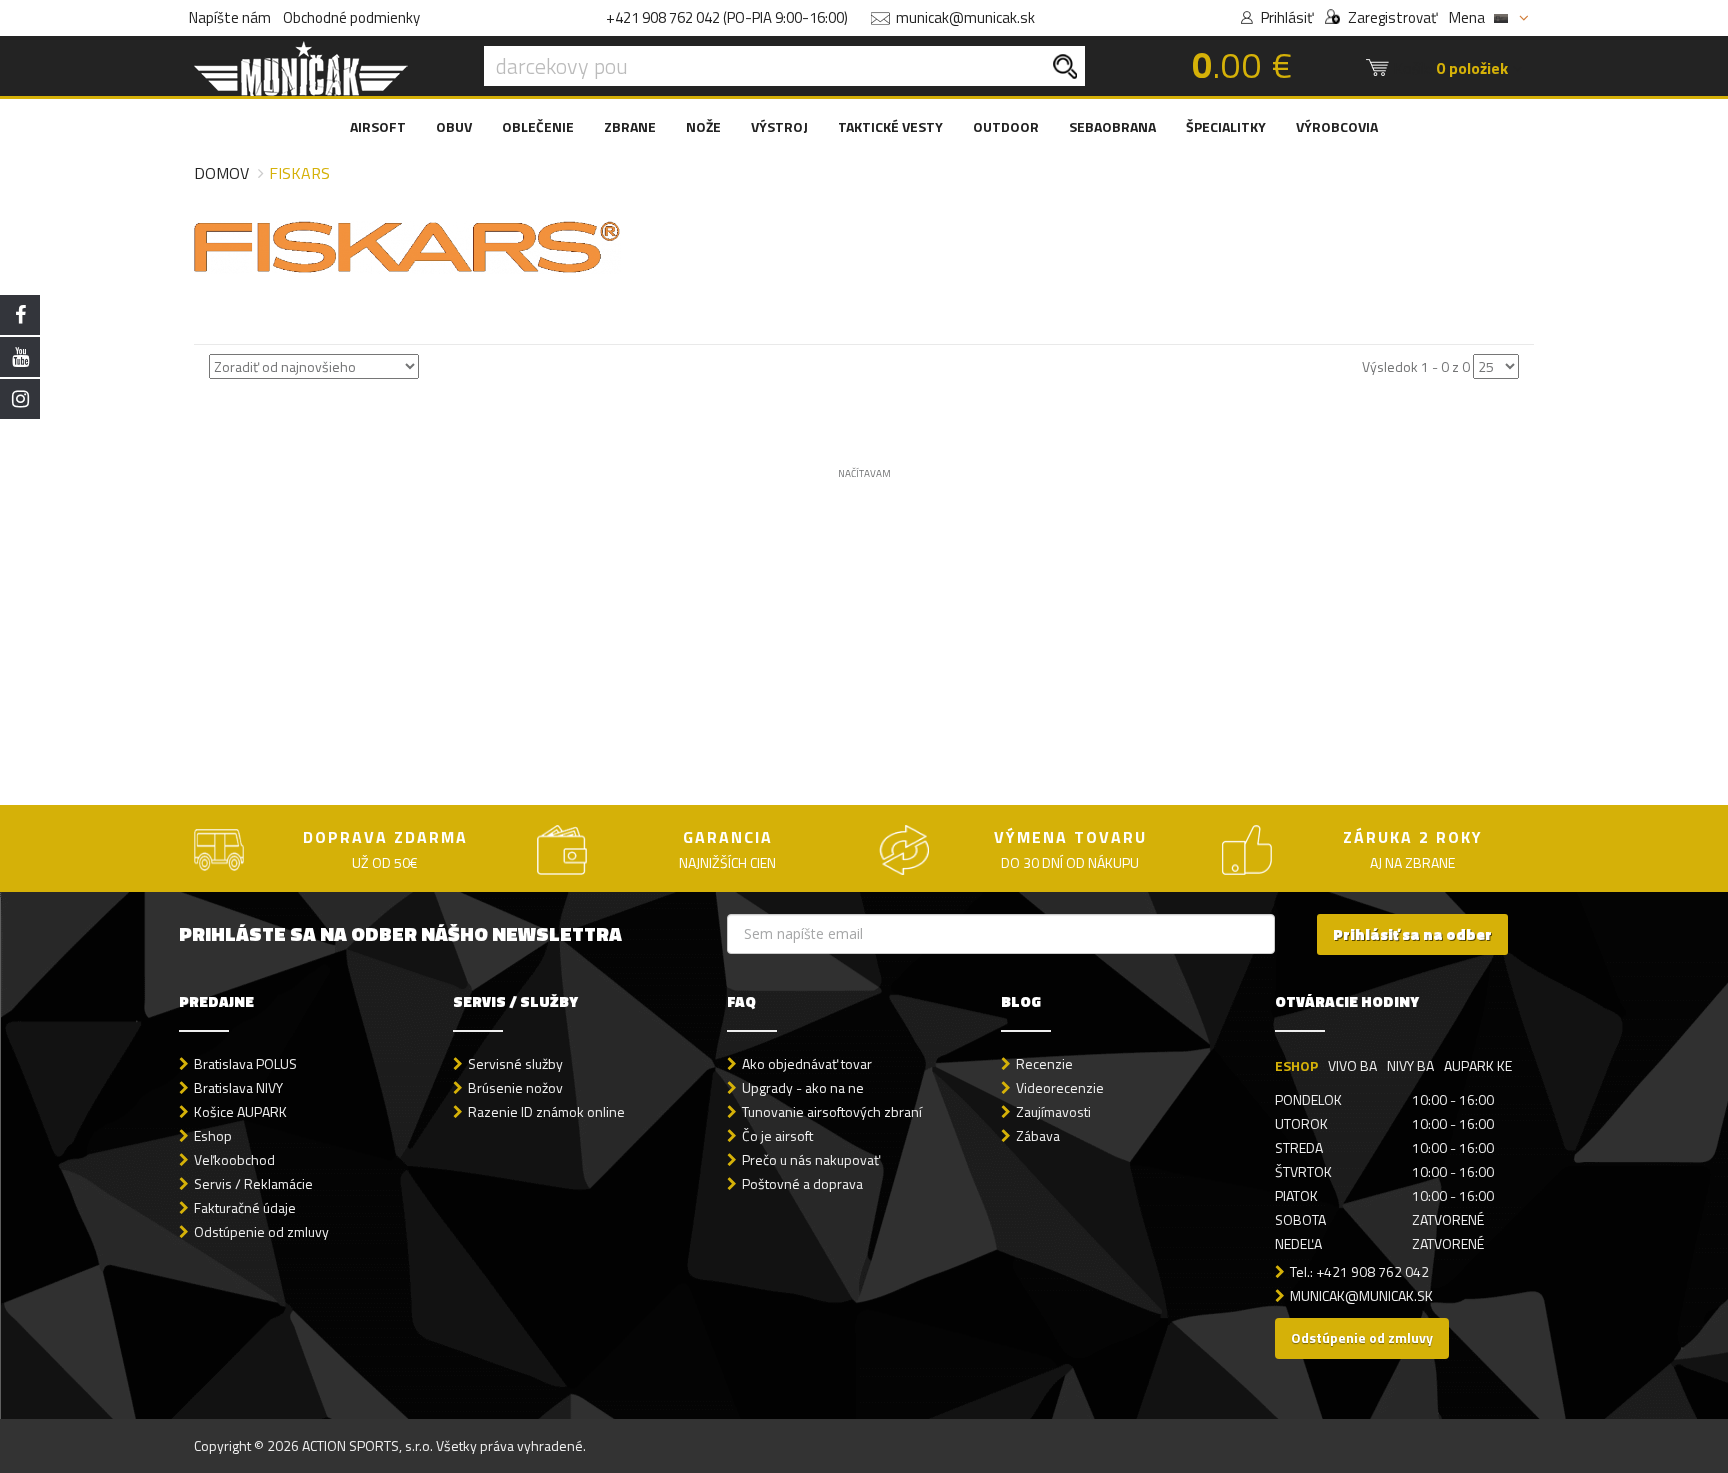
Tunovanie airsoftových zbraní (832, 1111)
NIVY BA (1410, 1065)
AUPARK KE (1478, 1065)
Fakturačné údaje (245, 1207)
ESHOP (1296, 1065)
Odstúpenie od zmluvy (261, 1231)
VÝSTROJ (779, 126)
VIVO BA (1352, 1065)
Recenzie (1044, 1063)
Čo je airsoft (777, 1135)
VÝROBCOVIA (1337, 126)
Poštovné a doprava (802, 1183)
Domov (221, 173)
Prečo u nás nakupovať (811, 1159)
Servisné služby (515, 1063)
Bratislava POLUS (245, 1063)
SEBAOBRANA (1112, 126)
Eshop (213, 1135)
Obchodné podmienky (351, 17)
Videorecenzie (1060, 1087)
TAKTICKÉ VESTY (890, 126)
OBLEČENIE (538, 126)
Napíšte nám (230, 17)
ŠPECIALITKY (1226, 126)
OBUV (454, 126)
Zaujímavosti (1053, 1111)
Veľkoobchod (234, 1159)
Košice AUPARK (240, 1111)
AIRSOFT (378, 126)
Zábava (1038, 1135)
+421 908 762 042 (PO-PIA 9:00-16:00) (727, 17)
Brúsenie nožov (515, 1087)
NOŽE (703, 126)
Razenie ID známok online (546, 1111)
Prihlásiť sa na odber (1412, 934)
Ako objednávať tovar (807, 1063)
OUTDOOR (1006, 126)
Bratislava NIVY (238, 1087)
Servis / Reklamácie (253, 1183)
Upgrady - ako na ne (803, 1087)
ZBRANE (630, 126)
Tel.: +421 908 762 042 (1359, 1271)
